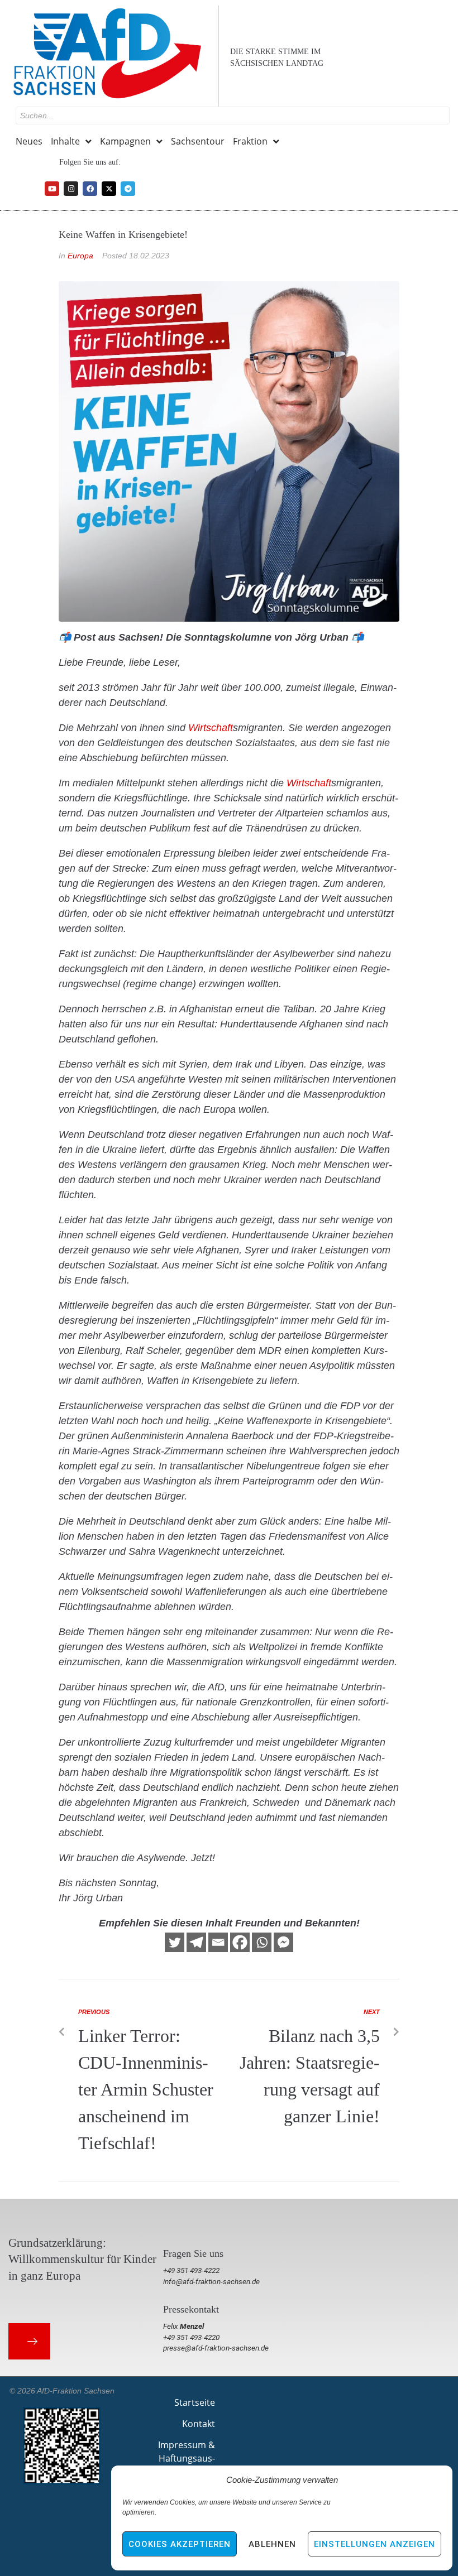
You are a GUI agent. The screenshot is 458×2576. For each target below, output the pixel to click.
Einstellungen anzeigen (374, 2544)
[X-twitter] (109, 189)
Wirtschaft (211, 728)
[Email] (218, 1942)
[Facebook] (90, 189)
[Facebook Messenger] (283, 1942)
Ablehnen (272, 2544)
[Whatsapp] (262, 1942)
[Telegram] (128, 189)
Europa (80, 256)
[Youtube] (52, 189)
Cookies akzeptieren (180, 2544)
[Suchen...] (233, 116)
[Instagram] (71, 189)
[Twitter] (175, 1942)
